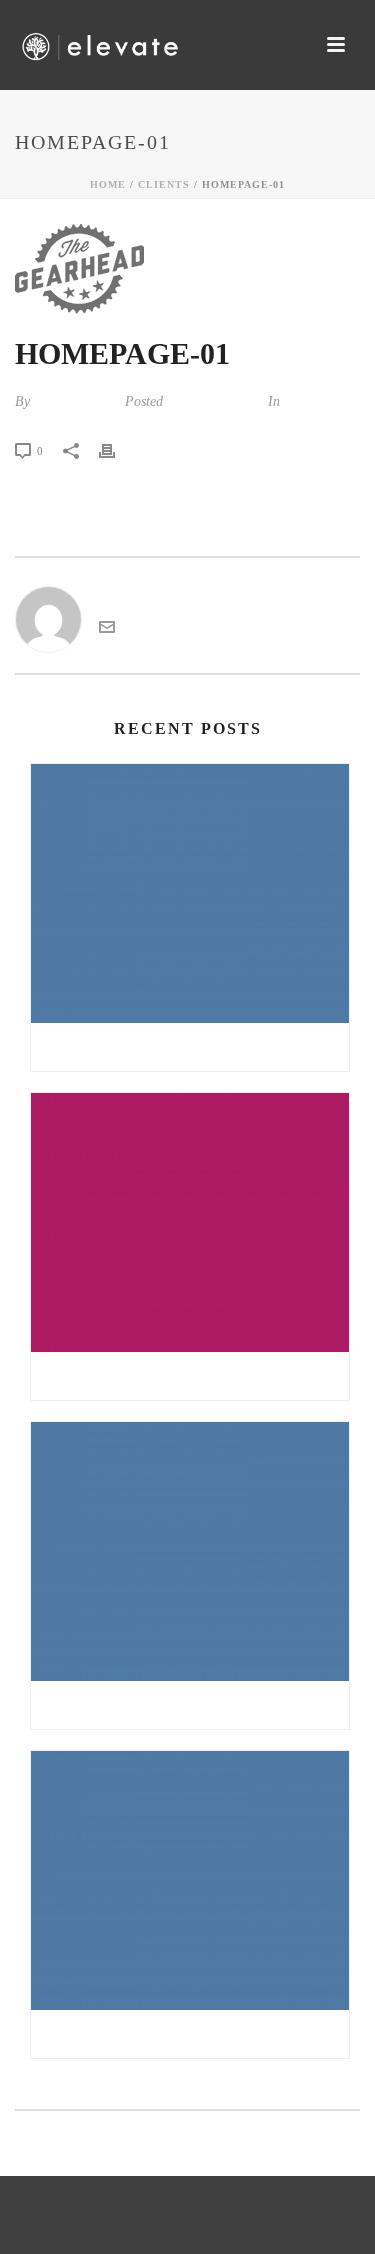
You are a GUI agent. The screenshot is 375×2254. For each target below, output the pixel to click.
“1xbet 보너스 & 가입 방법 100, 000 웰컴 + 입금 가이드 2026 (195, 1047)
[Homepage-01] (187, 269)
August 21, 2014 (213, 401)
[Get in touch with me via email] (107, 629)
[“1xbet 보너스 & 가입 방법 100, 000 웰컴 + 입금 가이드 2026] (190, 893)
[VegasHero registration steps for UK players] (190, 1880)
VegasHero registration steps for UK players (195, 2034)
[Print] (117, 450)
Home (108, 184)
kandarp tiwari (75, 401)
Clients (164, 184)
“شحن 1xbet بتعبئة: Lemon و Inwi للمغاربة (190, 1705)
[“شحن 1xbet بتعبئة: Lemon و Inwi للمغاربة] (190, 1551)
